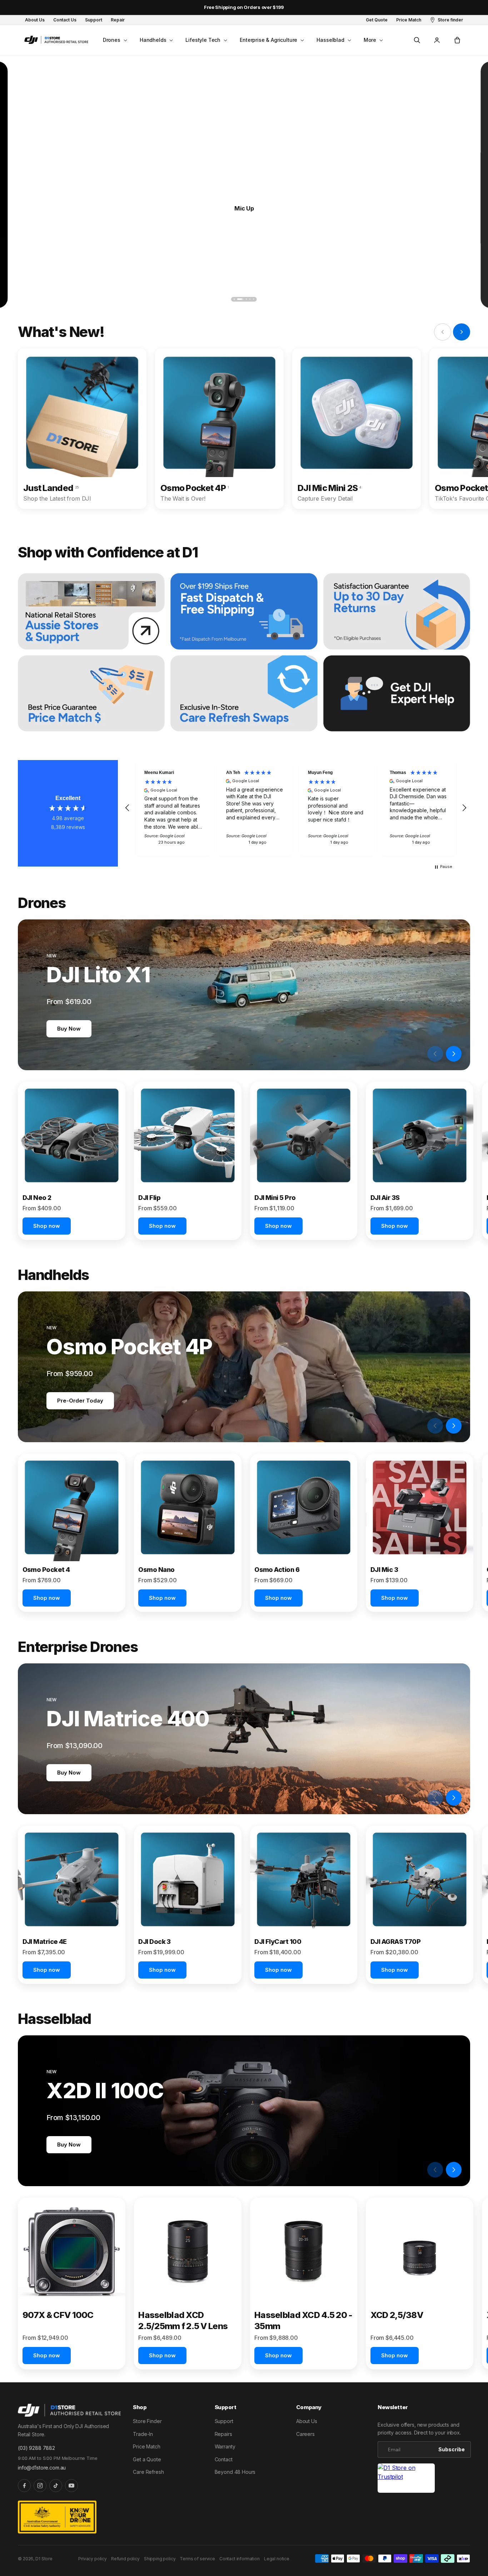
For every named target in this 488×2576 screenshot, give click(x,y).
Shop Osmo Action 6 (244, 208)
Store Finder (147, 2421)
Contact (224, 2459)
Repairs (223, 2434)
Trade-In (143, 2434)
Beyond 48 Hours (235, 2472)
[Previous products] (435, 1054)
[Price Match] (91, 694)
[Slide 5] (254, 299)
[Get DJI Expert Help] (397, 694)
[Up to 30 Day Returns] (397, 611)
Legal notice (277, 2559)
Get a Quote (147, 2459)
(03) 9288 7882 (36, 2448)
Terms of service (197, 2559)
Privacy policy (93, 2559)
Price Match (146, 2446)
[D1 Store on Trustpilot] (406, 2478)
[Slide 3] (244, 299)
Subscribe (452, 2449)
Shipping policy (160, 2559)
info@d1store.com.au (42, 2468)
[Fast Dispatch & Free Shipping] (244, 611)
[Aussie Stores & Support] (91, 611)
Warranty (225, 2446)
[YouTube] (71, 2486)
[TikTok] (56, 2486)
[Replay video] (417, 1054)
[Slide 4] (250, 299)
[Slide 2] (238, 299)
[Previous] (31, 299)
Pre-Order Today (80, 1401)
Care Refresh (148, 2472)
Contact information (240, 2559)
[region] (296, 808)
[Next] (457, 299)
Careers (305, 2434)
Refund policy (125, 2559)
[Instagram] (40, 2486)
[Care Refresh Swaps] (244, 694)
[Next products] (454, 1054)
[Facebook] (24, 2486)
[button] (114, 40)
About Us (307, 2421)
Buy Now (69, 1029)
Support (224, 2421)
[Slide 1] (234, 299)
